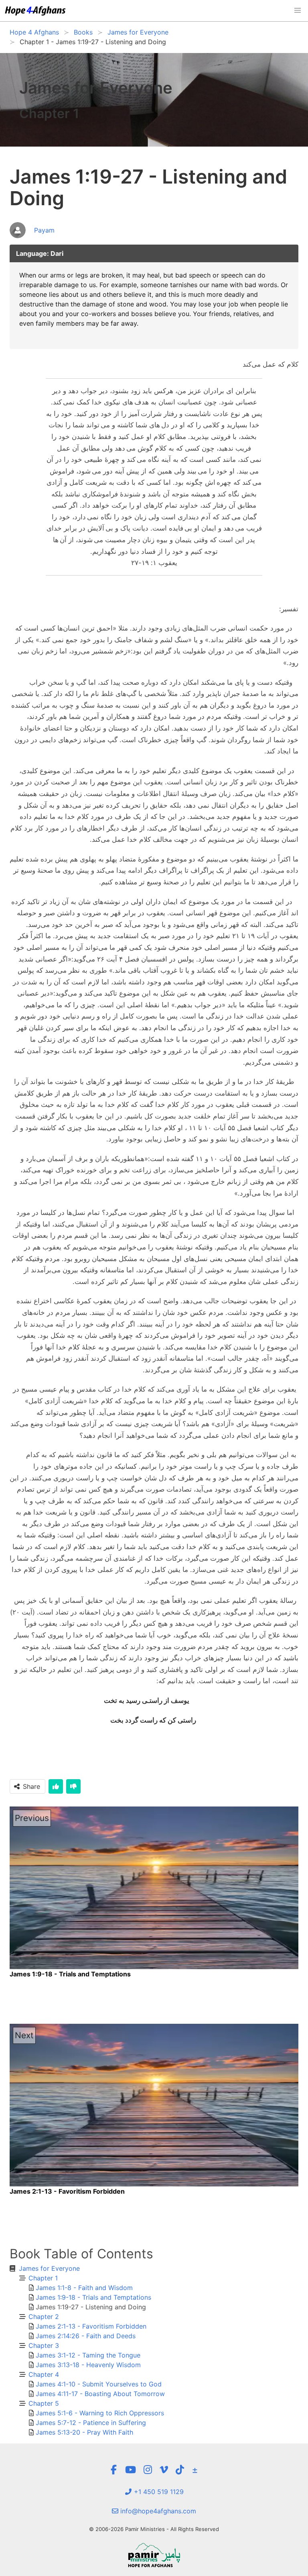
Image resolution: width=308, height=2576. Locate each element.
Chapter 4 (44, 2374)
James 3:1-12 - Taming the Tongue (88, 2355)
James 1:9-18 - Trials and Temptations (93, 2297)
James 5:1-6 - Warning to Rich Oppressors (100, 2413)
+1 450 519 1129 (158, 2492)
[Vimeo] (164, 2470)
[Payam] (32, 239)
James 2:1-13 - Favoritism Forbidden (91, 2326)
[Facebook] (114, 2470)
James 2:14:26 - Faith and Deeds (86, 2336)
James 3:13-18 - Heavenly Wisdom (88, 2365)
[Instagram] (148, 2470)
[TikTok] (180, 2470)
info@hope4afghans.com (157, 2511)
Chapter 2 (44, 2317)
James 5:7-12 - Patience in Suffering (91, 2423)
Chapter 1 (43, 2278)
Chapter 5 (44, 2403)
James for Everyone (49, 2268)
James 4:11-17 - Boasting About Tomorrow (100, 2394)
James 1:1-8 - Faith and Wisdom (84, 2288)
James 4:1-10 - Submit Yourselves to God (99, 2384)
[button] (298, 10)
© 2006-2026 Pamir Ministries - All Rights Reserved (154, 2529)
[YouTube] (131, 2470)
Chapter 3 (44, 2345)
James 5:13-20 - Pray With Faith (84, 2432)
